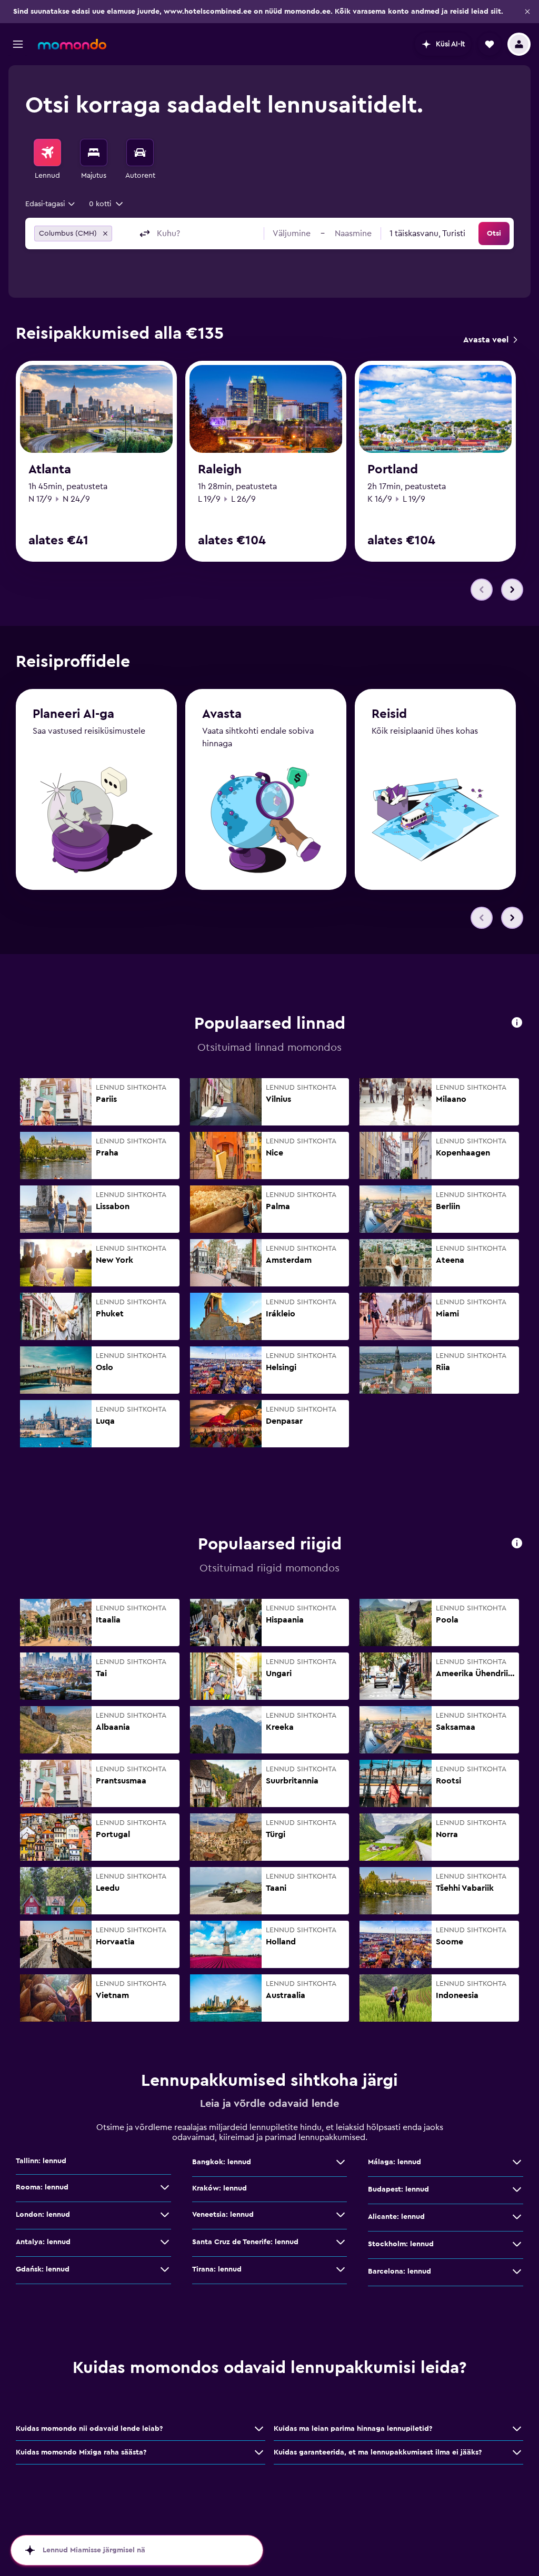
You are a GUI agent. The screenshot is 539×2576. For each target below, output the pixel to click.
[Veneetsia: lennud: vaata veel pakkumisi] (341, 2215)
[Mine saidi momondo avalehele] (72, 44)
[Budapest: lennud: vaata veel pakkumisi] (517, 2189)
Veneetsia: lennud (223, 2215)
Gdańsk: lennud (43, 2269)
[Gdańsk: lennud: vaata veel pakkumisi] (165, 2269)
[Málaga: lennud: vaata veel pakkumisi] (517, 2162)
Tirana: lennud (217, 2269)
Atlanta (50, 470)
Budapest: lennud (398, 2189)
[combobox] (51, 204)
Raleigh (220, 470)
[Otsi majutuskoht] (94, 153)
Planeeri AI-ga (73, 714)
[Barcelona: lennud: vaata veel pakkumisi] (517, 2271)
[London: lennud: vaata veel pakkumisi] (165, 2215)
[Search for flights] (47, 153)
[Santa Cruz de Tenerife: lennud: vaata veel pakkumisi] (341, 2242)
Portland (393, 470)
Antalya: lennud (43, 2242)
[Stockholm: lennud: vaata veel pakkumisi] (517, 2244)
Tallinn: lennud (41, 2161)
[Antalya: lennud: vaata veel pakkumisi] (165, 2242)
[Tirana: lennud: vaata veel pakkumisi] (341, 2269)
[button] (527, 12)
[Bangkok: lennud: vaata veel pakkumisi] (341, 2162)
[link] (490, 340)
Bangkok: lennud (222, 2162)
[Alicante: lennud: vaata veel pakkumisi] (517, 2217)
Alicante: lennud (396, 2217)
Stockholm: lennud (401, 2244)
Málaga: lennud (395, 2162)
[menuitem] (47, 160)
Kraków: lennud (219, 2188)
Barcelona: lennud (400, 2271)
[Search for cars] (140, 153)
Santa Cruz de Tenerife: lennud (245, 2242)
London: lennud (43, 2215)
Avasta (222, 714)
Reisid (389, 714)
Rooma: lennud (42, 2187)
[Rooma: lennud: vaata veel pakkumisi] (165, 2187)
